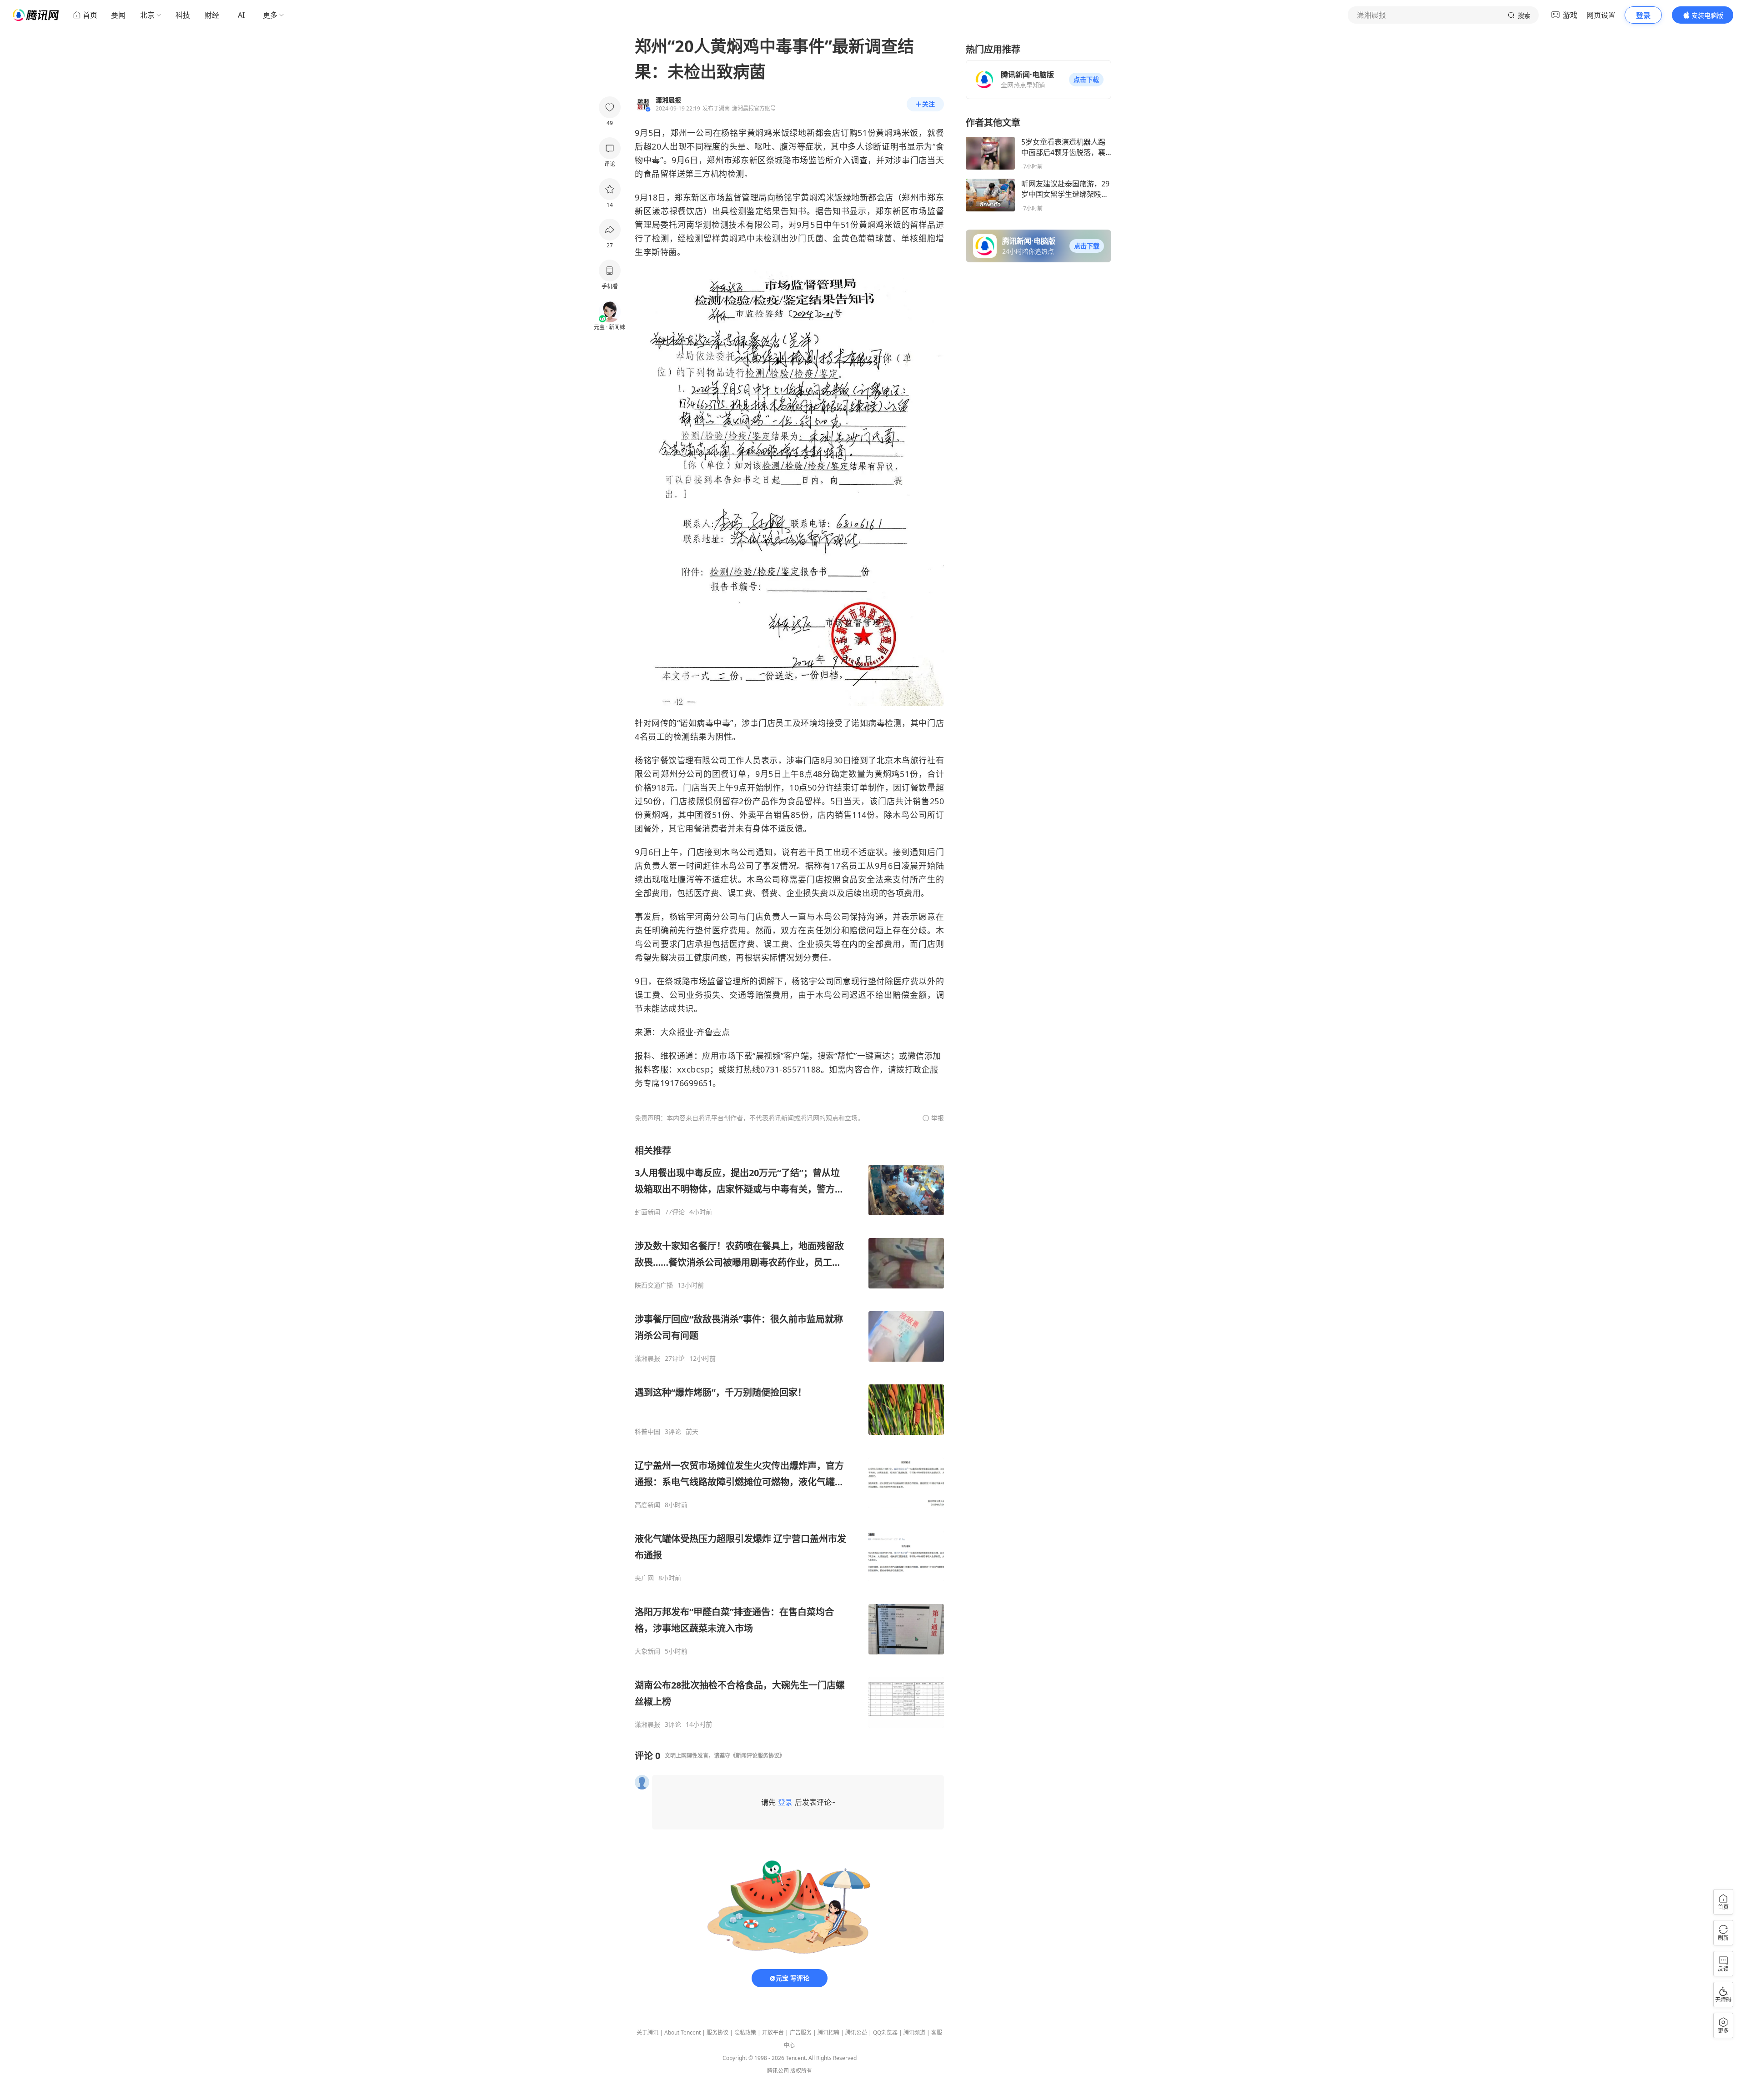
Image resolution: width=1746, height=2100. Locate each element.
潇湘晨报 (647, 1358)
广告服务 (801, 2032)
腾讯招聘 (828, 2032)
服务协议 (717, 2032)
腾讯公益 (856, 2032)
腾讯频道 (914, 2032)
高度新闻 (647, 1505)
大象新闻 (647, 1651)
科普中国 (647, 1432)
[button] (1086, 80)
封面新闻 (647, 1212)
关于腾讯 (647, 2032)
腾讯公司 (778, 2071)
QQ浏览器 (885, 2032)
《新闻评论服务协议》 (758, 1756)
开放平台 (773, 2032)
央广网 (644, 1578)
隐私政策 (745, 2032)
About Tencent (682, 2032)
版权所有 (801, 2071)
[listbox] (789, 1436)
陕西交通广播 (654, 1285)
